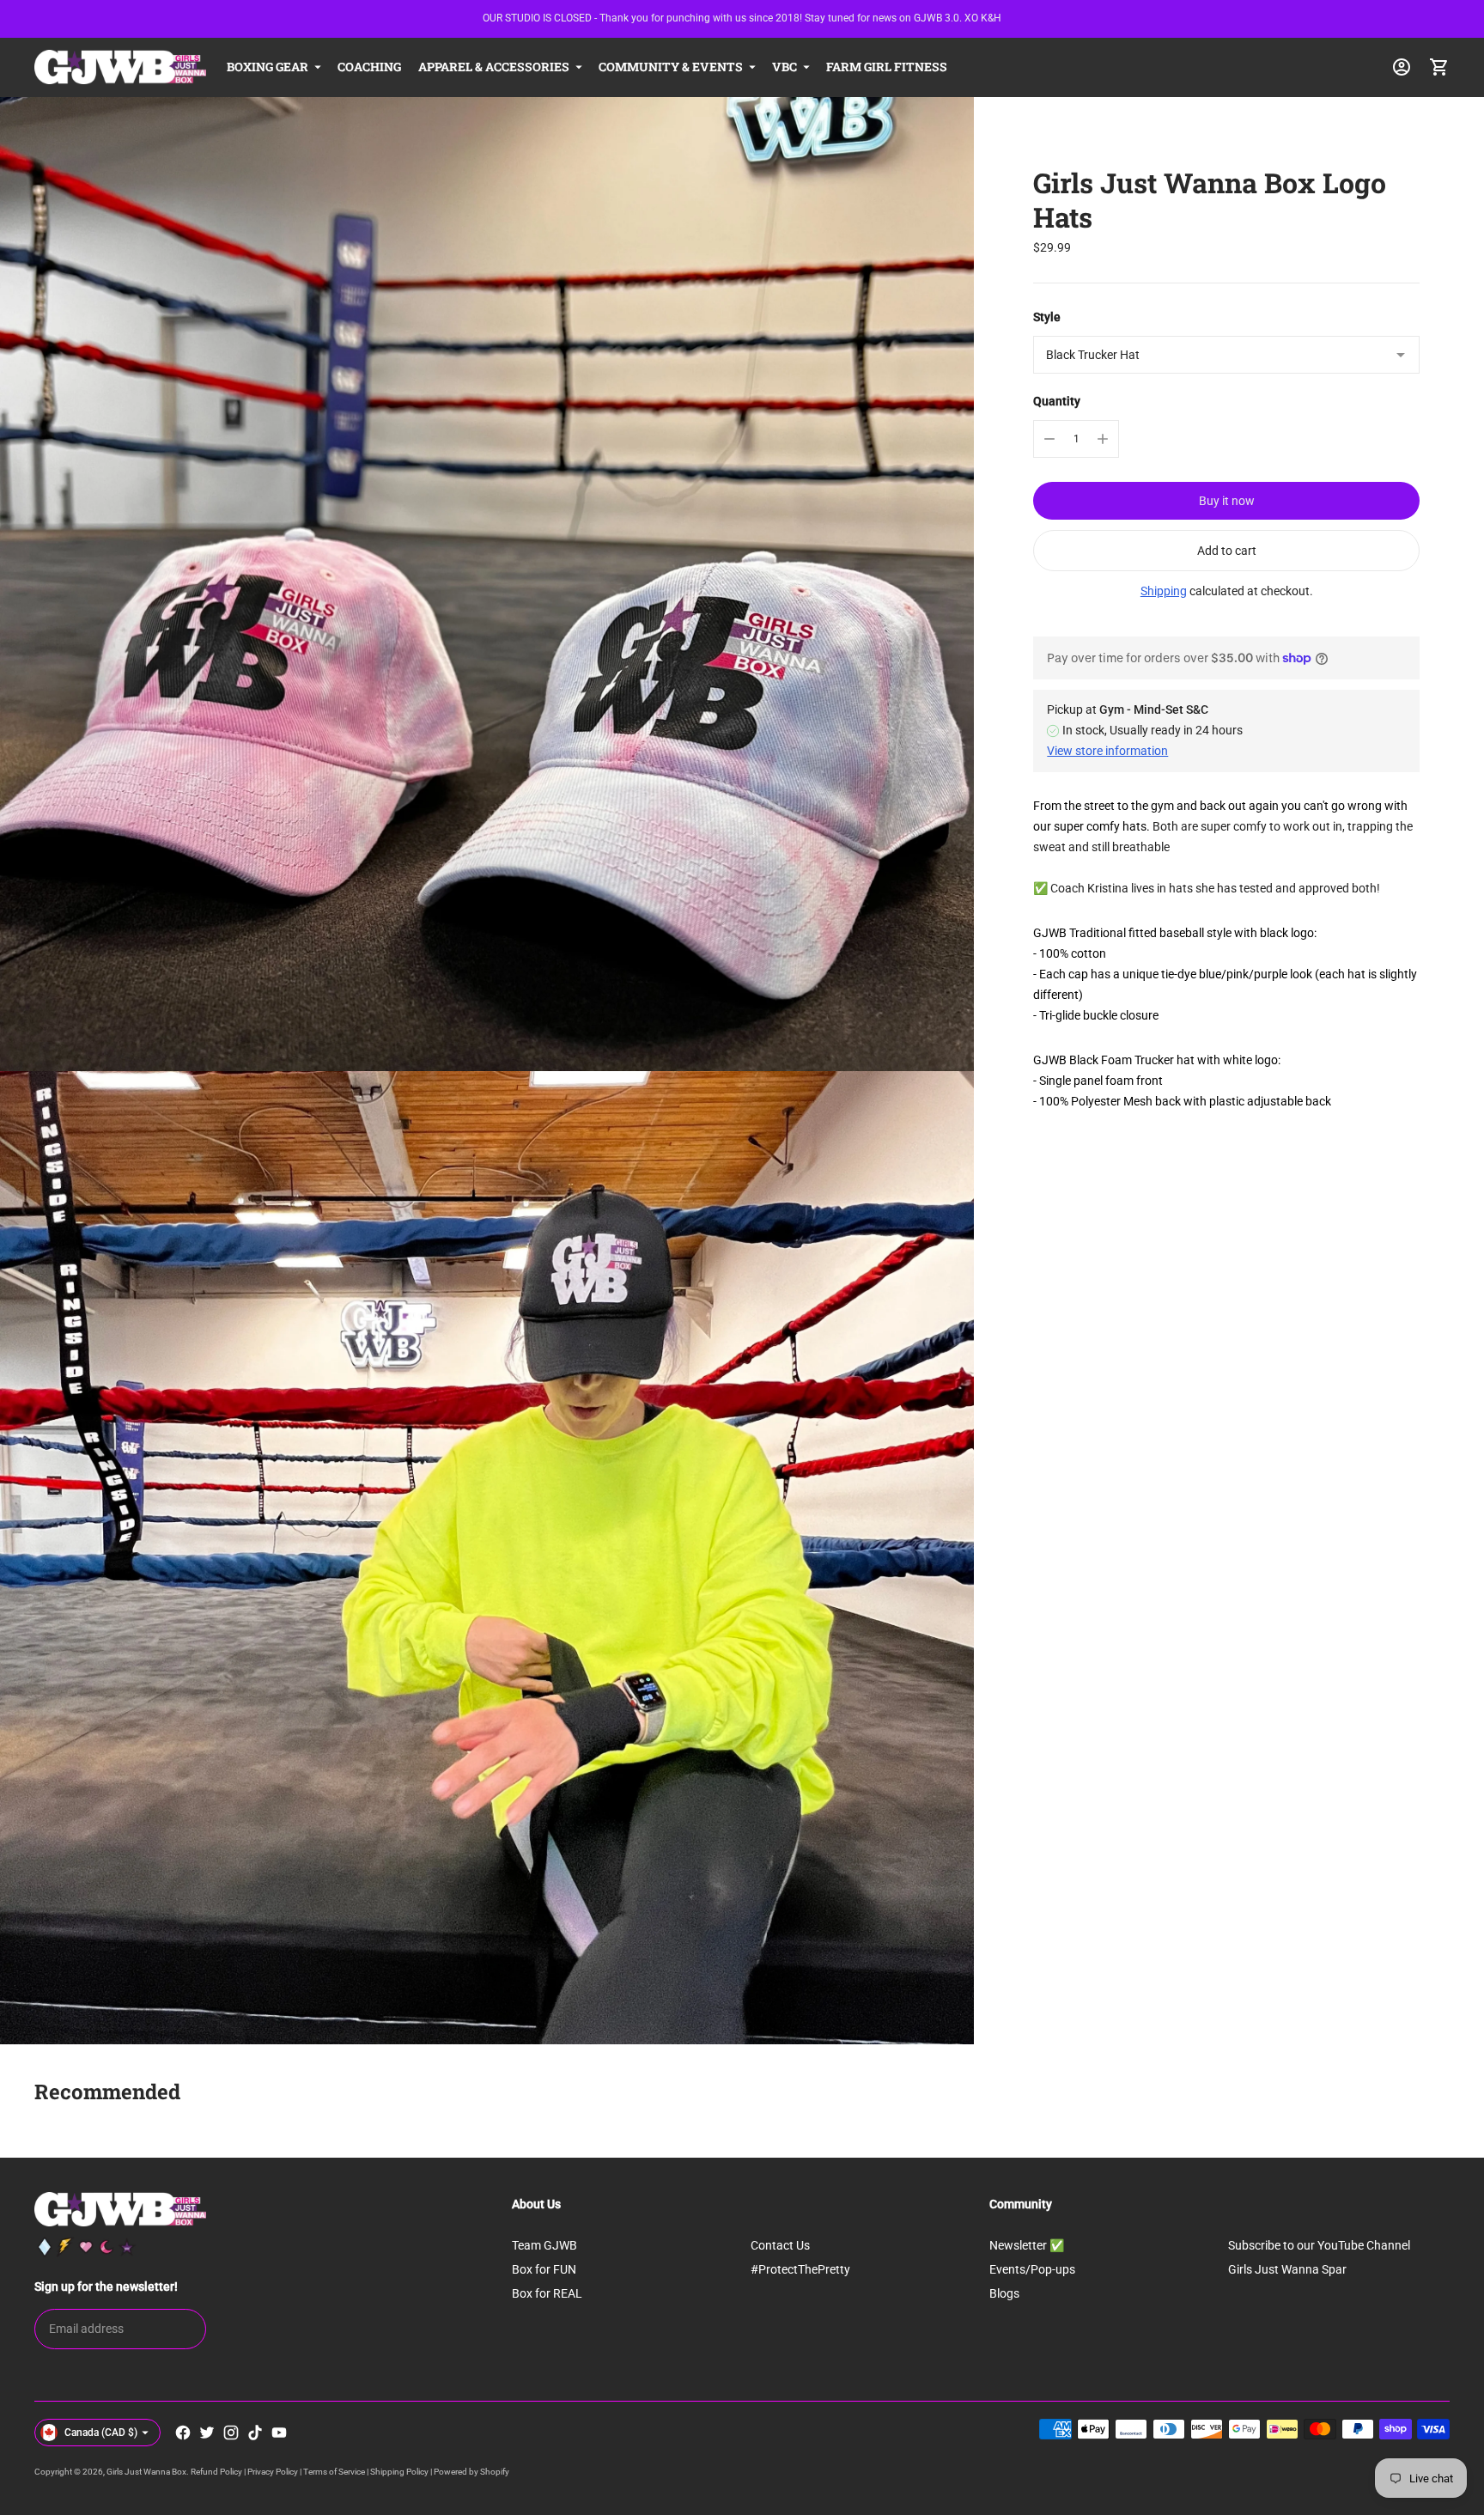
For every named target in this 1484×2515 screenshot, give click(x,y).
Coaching (369, 67)
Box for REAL (547, 2293)
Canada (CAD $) (101, 2433)
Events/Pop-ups (1032, 2269)
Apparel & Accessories (494, 67)
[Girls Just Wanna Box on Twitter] (207, 2433)
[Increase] (1103, 439)
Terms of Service (334, 2472)
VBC (785, 67)
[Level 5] (127, 2247)
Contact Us (780, 2245)
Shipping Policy (399, 2472)
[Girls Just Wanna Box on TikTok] (255, 2433)
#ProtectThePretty (800, 2269)
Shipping (1164, 591)
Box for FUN (544, 2269)
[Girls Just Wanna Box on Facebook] (183, 2433)
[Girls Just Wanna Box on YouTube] (279, 2433)
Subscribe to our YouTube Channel (1319, 2245)
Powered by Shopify (471, 2472)
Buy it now (1227, 501)
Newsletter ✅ (1027, 2245)
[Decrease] (1049, 439)
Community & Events (671, 67)
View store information (1107, 751)
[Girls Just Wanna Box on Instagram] (231, 2433)
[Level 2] (65, 2247)
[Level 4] (106, 2247)
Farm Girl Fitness (887, 67)
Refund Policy (216, 2472)
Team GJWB (544, 2245)
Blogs (1004, 2293)
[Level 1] (45, 2247)
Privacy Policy (273, 2472)
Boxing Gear (268, 67)
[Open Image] (487, 584)
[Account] (1402, 67)
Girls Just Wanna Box (146, 2472)
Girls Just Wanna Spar (1287, 2269)
